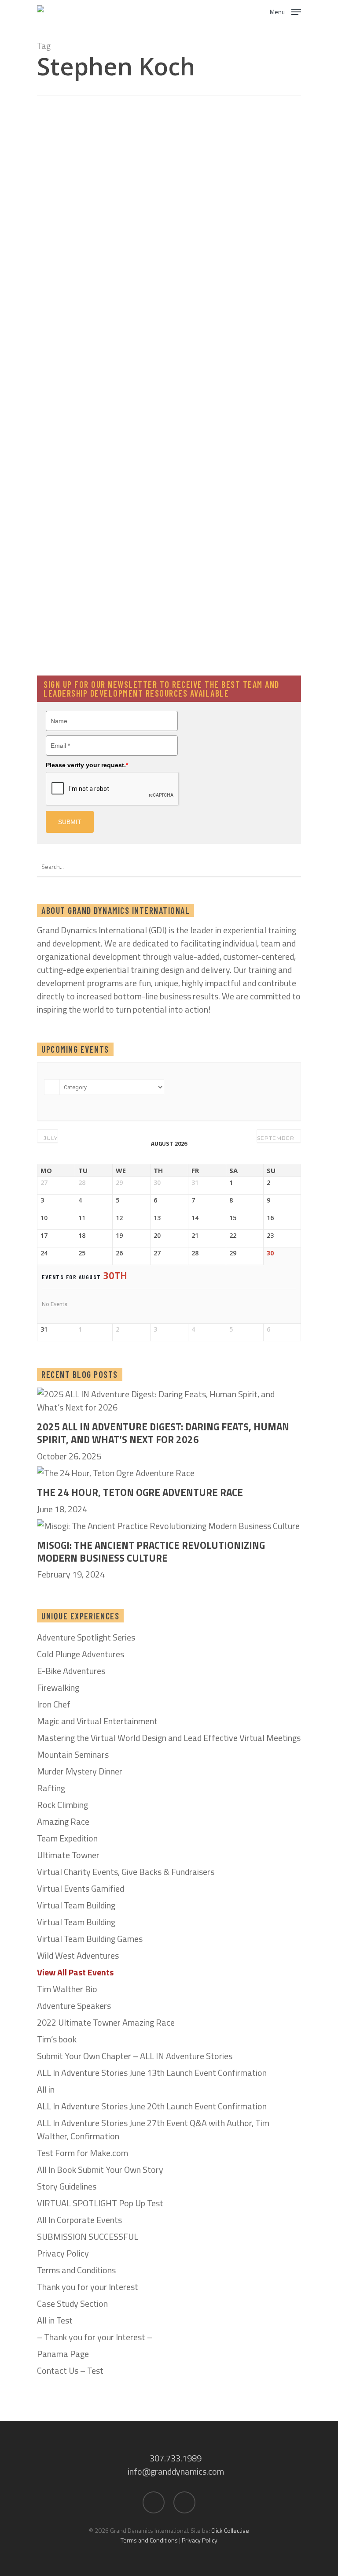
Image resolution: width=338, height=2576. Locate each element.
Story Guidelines (67, 2186)
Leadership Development (175, 206)
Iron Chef (54, 1704)
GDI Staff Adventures (204, 174)
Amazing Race (63, 1822)
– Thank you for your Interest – (95, 2337)
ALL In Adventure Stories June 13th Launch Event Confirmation (152, 2073)
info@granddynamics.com (176, 2471)
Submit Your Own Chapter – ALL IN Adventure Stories (135, 2056)
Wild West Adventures (78, 1956)
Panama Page (63, 2354)
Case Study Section (72, 2304)
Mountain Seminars (73, 1755)
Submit (70, 822)
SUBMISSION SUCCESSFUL (88, 2237)
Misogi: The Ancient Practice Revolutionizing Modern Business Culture (151, 1552)
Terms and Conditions (76, 2270)
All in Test (55, 2320)
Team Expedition (67, 1838)
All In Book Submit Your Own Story (100, 2170)
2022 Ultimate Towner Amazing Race (106, 2023)
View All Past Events (75, 1972)
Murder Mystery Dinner (80, 1771)
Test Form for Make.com (83, 2153)
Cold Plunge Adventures (81, 1654)
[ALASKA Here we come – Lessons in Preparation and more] (212, 630)
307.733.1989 (176, 2458)
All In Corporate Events (79, 2220)
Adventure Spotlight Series (86, 1637)
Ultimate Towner (68, 1855)
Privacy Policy (63, 2253)
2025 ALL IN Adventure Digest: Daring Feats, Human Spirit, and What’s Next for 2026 (163, 1433)
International (212, 190)
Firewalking (58, 1688)
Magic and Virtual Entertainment (97, 1721)
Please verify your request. (87, 765)
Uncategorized (161, 588)
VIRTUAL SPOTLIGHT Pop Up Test (100, 2203)
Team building (274, 403)
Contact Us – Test (70, 2371)
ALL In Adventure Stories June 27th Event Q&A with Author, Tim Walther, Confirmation (153, 2130)
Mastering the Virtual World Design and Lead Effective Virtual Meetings (169, 1738)
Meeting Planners (165, 403)
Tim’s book (57, 2039)
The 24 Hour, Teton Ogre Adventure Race (140, 1493)
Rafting (51, 1788)
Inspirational (256, 174)
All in (46, 2090)
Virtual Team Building (76, 1905)
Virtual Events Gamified (81, 1889)
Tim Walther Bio (67, 1989)
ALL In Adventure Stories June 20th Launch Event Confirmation (152, 2106)
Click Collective (230, 2530)
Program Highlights (222, 403)
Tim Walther (178, 336)
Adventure (155, 174)
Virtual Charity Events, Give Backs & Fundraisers (126, 1872)
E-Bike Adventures (71, 1671)
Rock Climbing (62, 1805)
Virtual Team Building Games (90, 1939)
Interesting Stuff (164, 190)
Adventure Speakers (74, 2006)
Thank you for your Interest (88, 2287)
